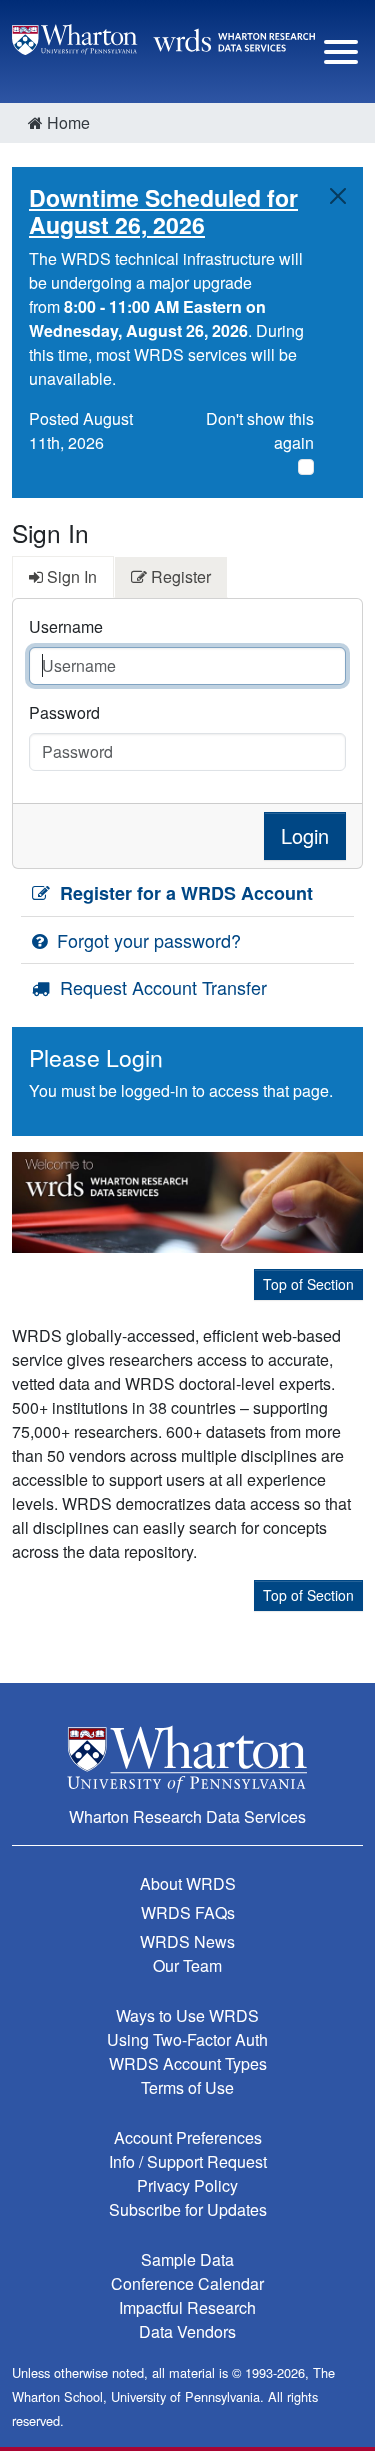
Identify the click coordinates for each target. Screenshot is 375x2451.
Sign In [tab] (70, 576)
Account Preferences (188, 2137)
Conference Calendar (187, 2283)
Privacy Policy (187, 2185)
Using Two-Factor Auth (187, 2039)
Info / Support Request (188, 2161)
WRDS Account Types (188, 2063)
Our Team (187, 1965)
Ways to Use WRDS (187, 2015)
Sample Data (187, 2259)
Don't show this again (260, 430)
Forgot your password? (146, 940)
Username (66, 626)
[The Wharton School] (187, 1758)
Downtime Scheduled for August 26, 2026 (163, 211)
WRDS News (187, 1941)
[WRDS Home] (163, 37)
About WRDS (188, 1883)
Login (305, 835)
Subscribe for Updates (188, 2209)
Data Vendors (187, 2331)
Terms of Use (187, 2087)
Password (64, 712)
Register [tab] (179, 576)
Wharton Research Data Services (187, 1816)
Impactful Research (187, 2307)
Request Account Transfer (161, 987)
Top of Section (308, 1284)
